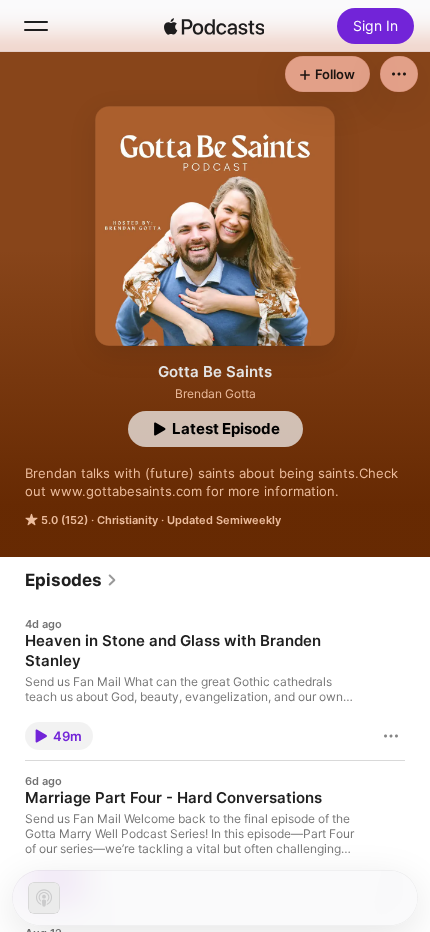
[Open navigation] (36, 26)
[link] (71, 580)
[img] (214, 26)
